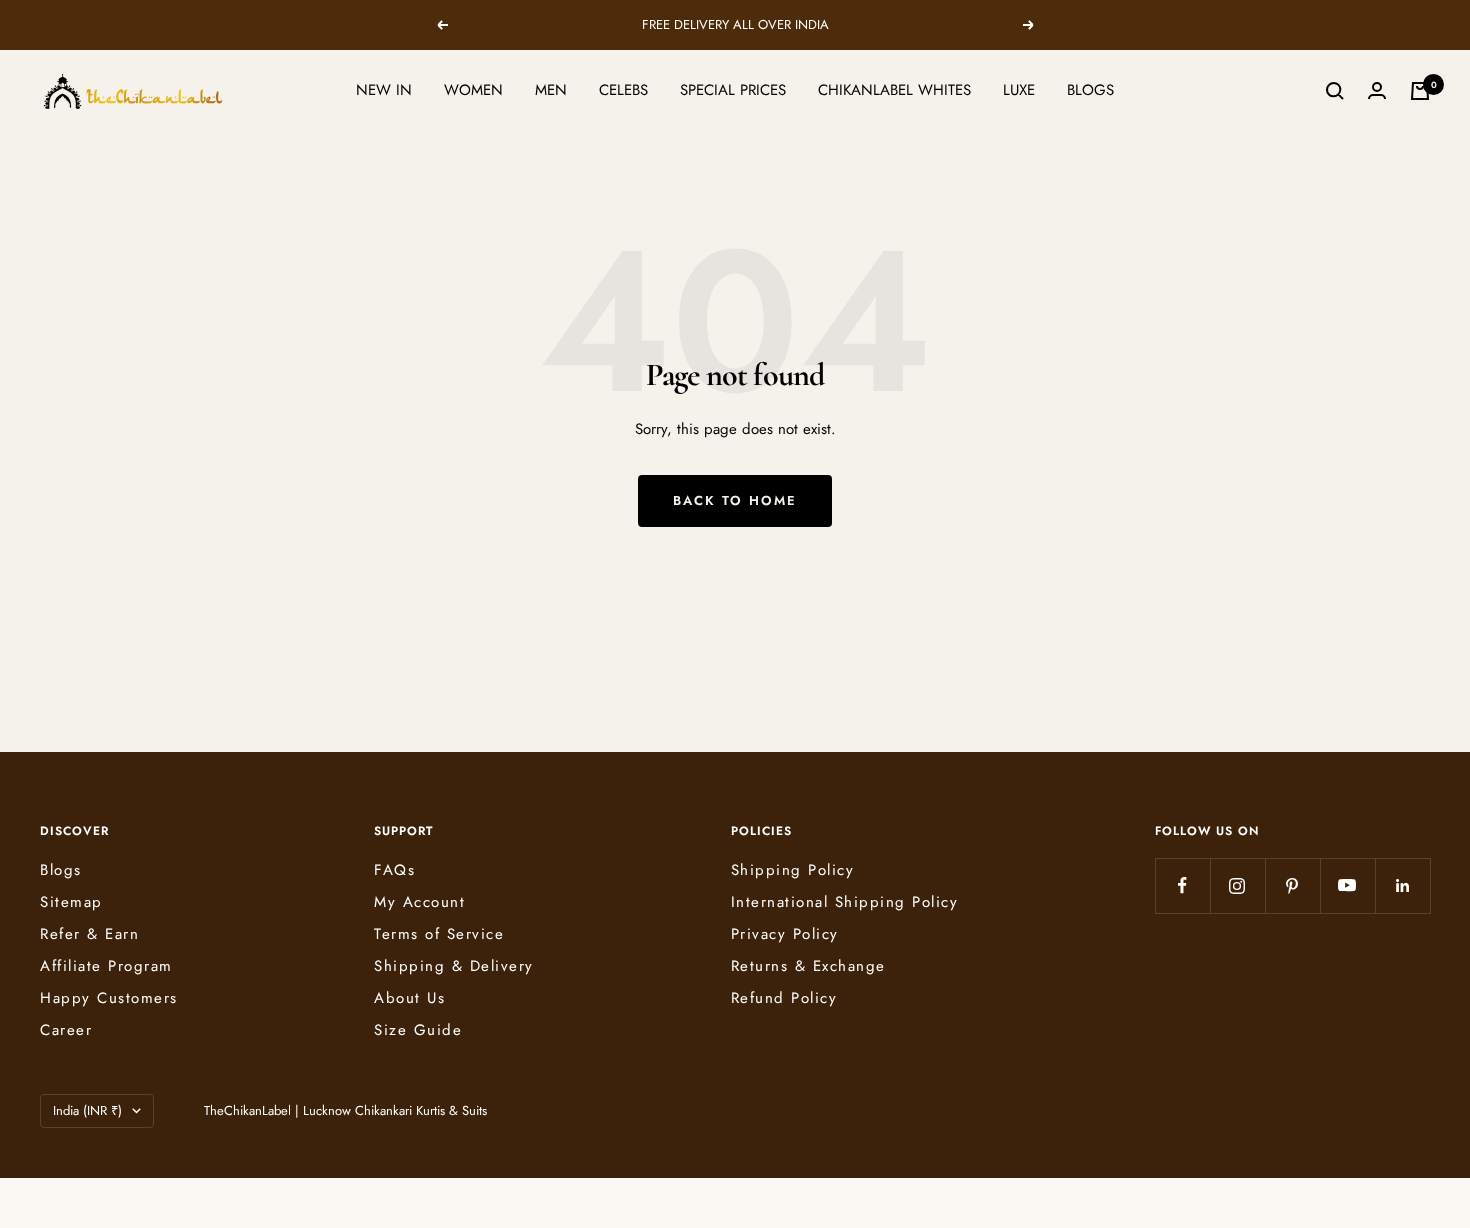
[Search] (1335, 91)
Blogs (61, 870)
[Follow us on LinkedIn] (1402, 885)
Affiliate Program (106, 966)
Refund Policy (784, 998)
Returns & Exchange (808, 966)
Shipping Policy (793, 870)
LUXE (1019, 90)
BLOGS (1090, 90)
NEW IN (384, 90)
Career (66, 1030)
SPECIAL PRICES (733, 90)
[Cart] (1420, 91)
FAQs (394, 870)
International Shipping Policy (845, 902)
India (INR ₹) (87, 1110)
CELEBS (623, 90)
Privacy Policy (785, 934)
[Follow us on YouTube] (1347, 885)
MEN (551, 90)
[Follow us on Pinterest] (1292, 885)
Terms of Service (439, 934)
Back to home (735, 500)
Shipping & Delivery (454, 966)
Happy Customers (109, 998)
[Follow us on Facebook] (1182, 885)
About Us (409, 998)
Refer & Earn (89, 934)
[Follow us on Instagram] (1237, 885)
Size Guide (418, 1030)
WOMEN (473, 90)
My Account (419, 902)
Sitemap (71, 902)
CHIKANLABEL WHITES (894, 90)
